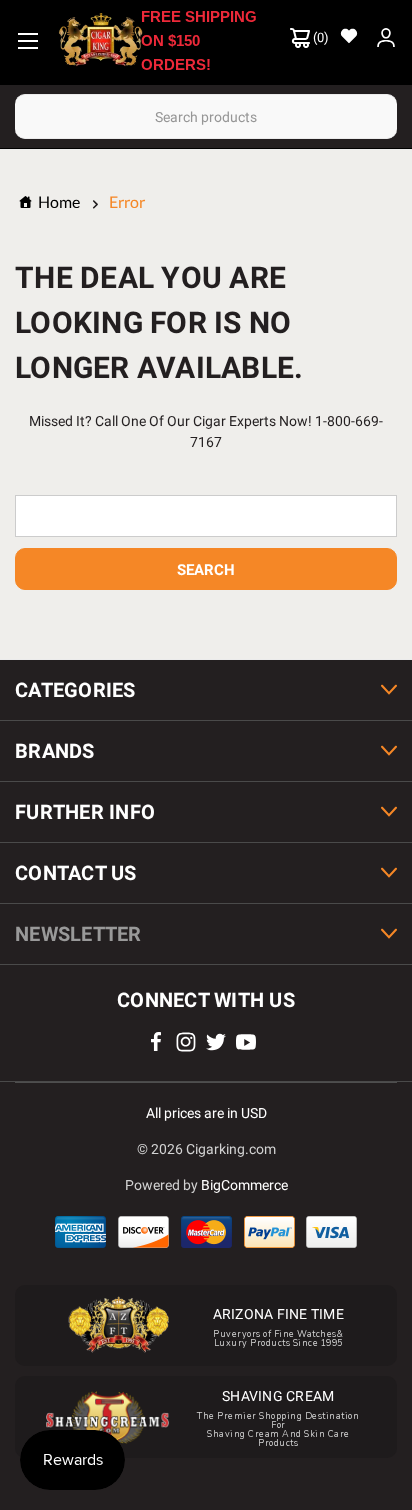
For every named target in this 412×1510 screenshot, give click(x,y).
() (319, 37)
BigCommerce (244, 1185)
